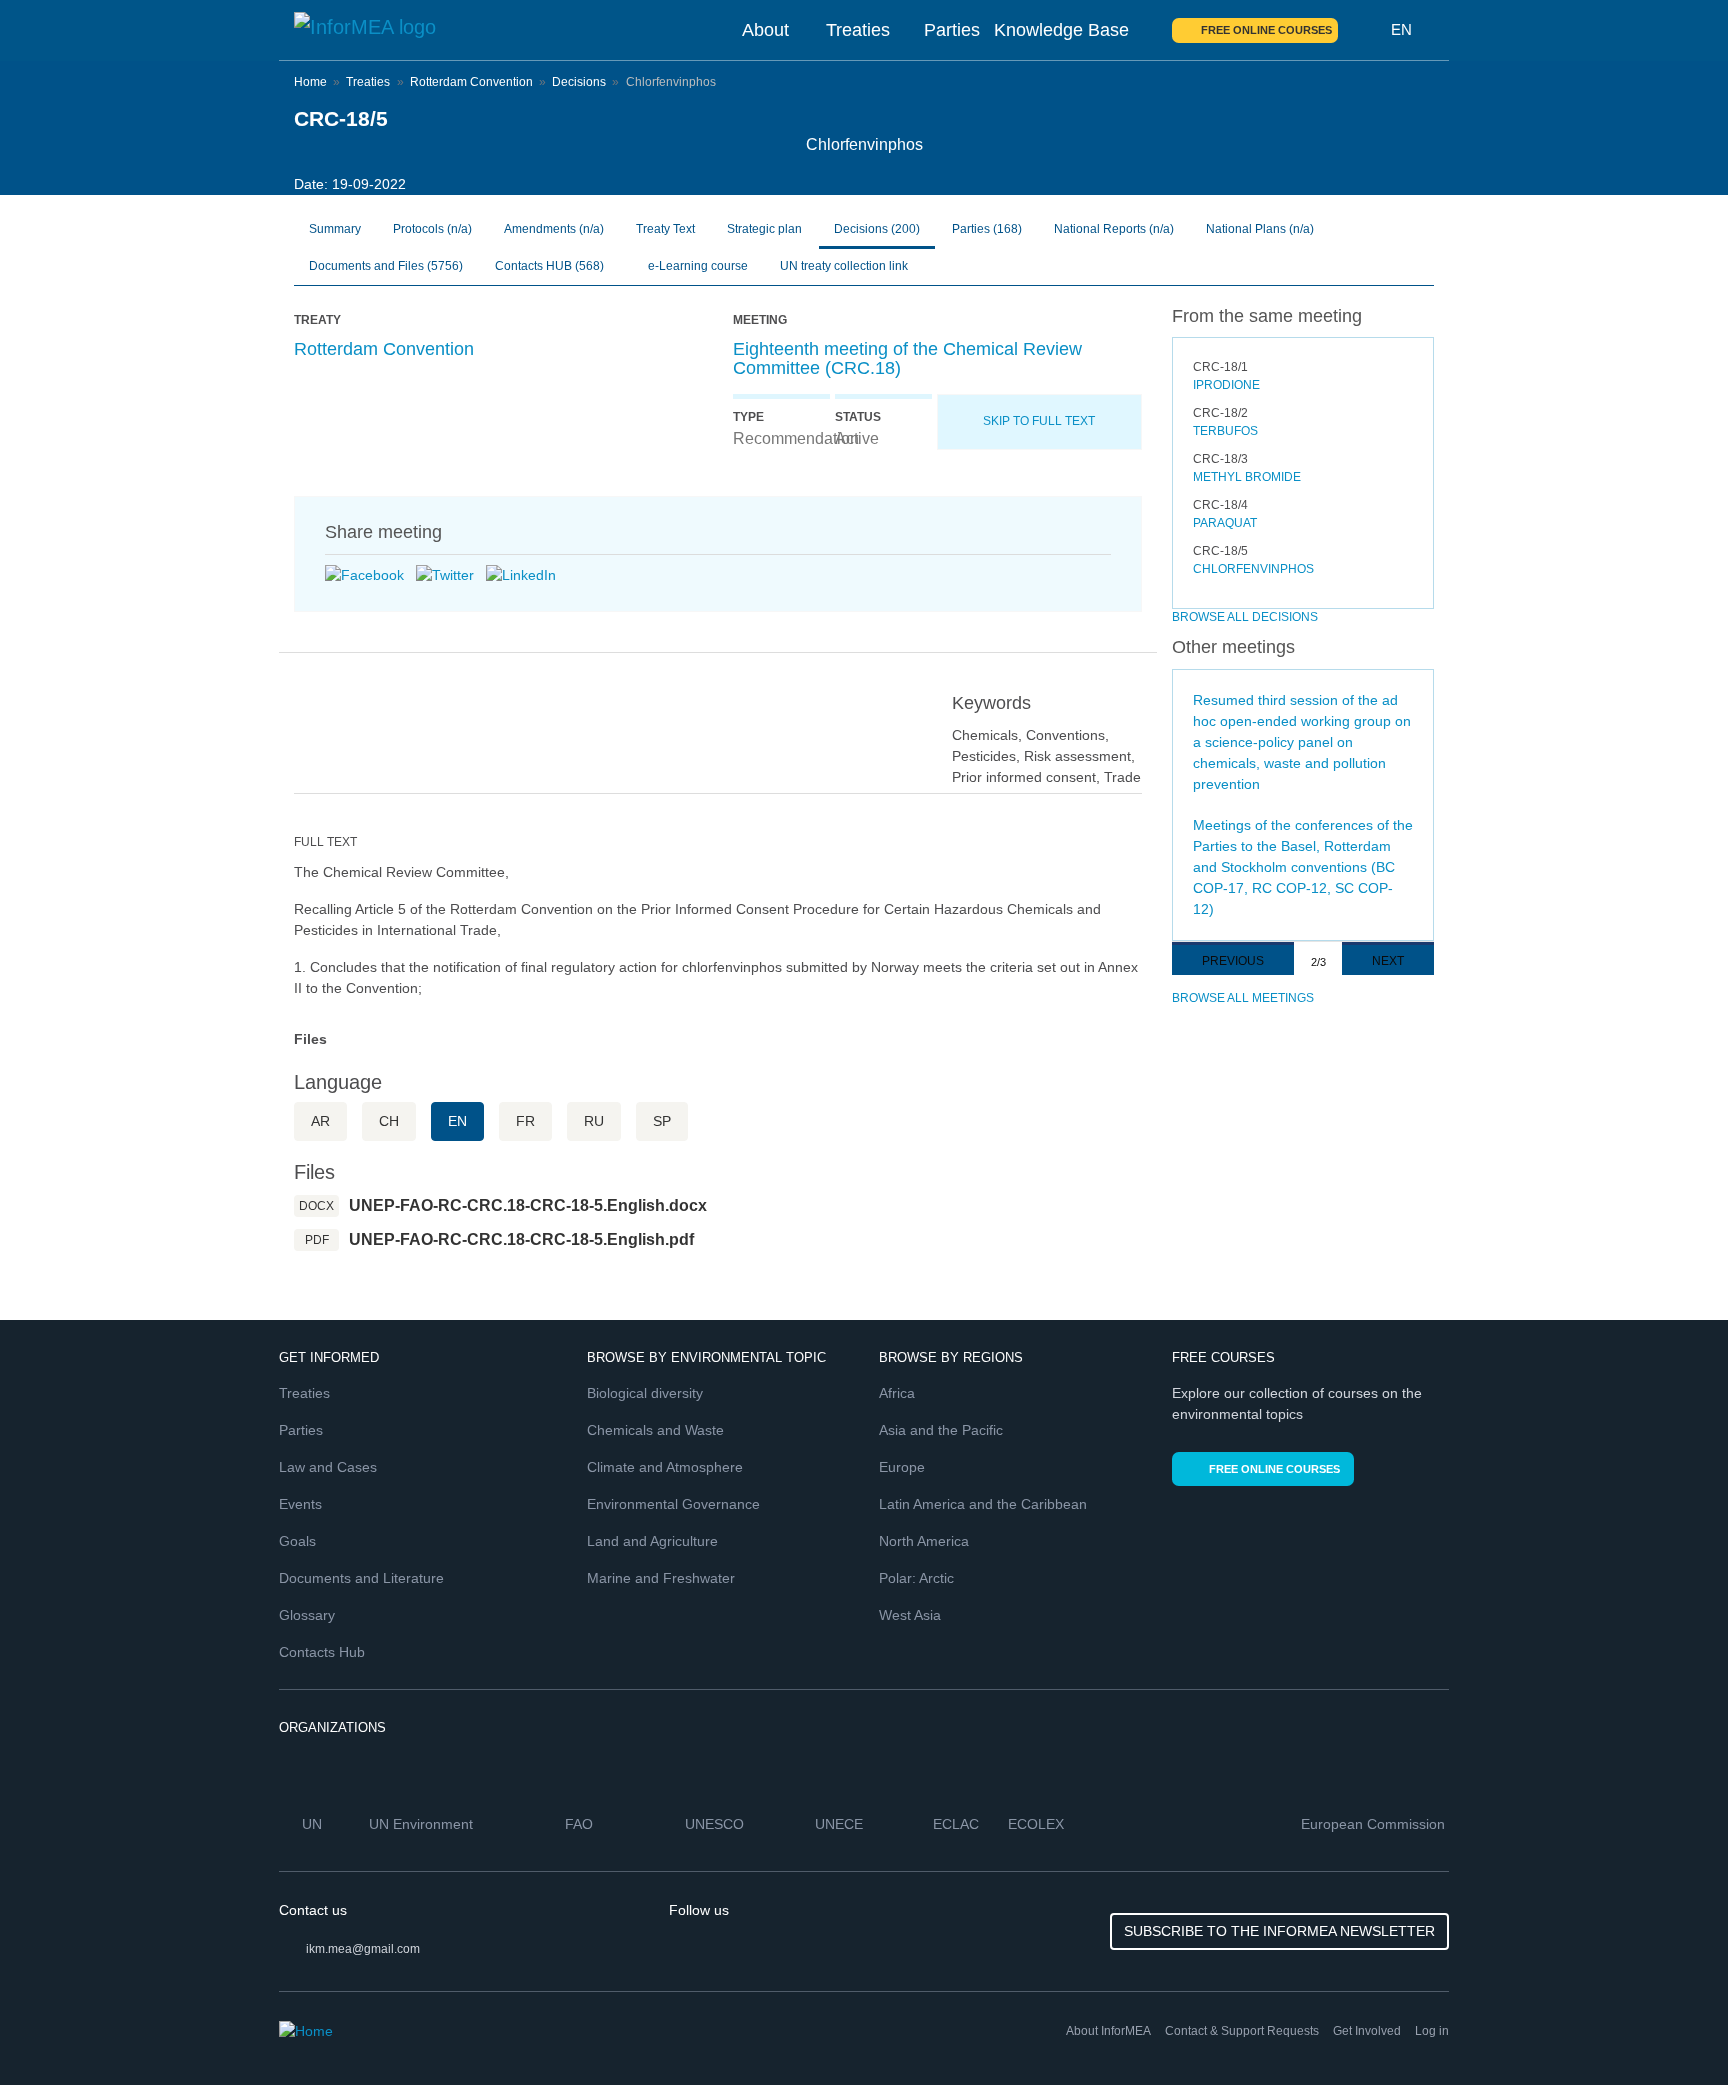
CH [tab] (389, 1121)
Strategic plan (764, 229)
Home (310, 82)
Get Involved (1367, 2031)
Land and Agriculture (652, 1541)
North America (924, 1541)
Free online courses (1266, 30)
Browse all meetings (1243, 998)
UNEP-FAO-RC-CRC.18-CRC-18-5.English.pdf (521, 1239)
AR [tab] (320, 1121)
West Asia (910, 1615)
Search (1365, 30)
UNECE (841, 1824)
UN (314, 1824)
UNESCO (716, 1824)
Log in (1432, 2031)
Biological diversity (645, 1393)
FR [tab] (525, 1121)
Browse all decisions (1245, 617)
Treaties (858, 30)
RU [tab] (594, 1121)
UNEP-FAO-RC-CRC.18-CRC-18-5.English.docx (528, 1205)
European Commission (1375, 1824)
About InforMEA (1108, 2031)
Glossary (307, 1615)
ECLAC (958, 1824)
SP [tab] (662, 1121)
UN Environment (423, 1824)
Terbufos (1225, 431)
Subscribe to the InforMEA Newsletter (1279, 1931)
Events (300, 1504)
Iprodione (1226, 385)
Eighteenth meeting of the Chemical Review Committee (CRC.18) (907, 359)
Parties (952, 30)
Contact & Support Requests (1242, 2031)
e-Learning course (696, 266)
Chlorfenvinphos (1253, 569)
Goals (297, 1541)
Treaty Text (665, 229)
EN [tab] (457, 1121)
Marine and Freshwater (661, 1578)
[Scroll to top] (1670, 2028)
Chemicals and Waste (655, 1430)
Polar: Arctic (916, 1578)
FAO (581, 1824)
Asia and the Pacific (941, 1430)
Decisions (579, 82)
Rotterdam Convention (471, 82)
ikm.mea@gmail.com (363, 1949)
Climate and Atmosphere (665, 1467)
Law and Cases (328, 1467)
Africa (897, 1393)
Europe (902, 1467)
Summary (335, 229)
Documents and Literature (361, 1578)
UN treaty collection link (844, 266)
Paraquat (1225, 523)
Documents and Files (386, 266)
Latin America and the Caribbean (983, 1504)
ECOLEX (1038, 1824)
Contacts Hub (322, 1652)
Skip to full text (1039, 421)
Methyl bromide (1247, 477)
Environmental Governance (673, 1504)
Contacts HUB (549, 266)
